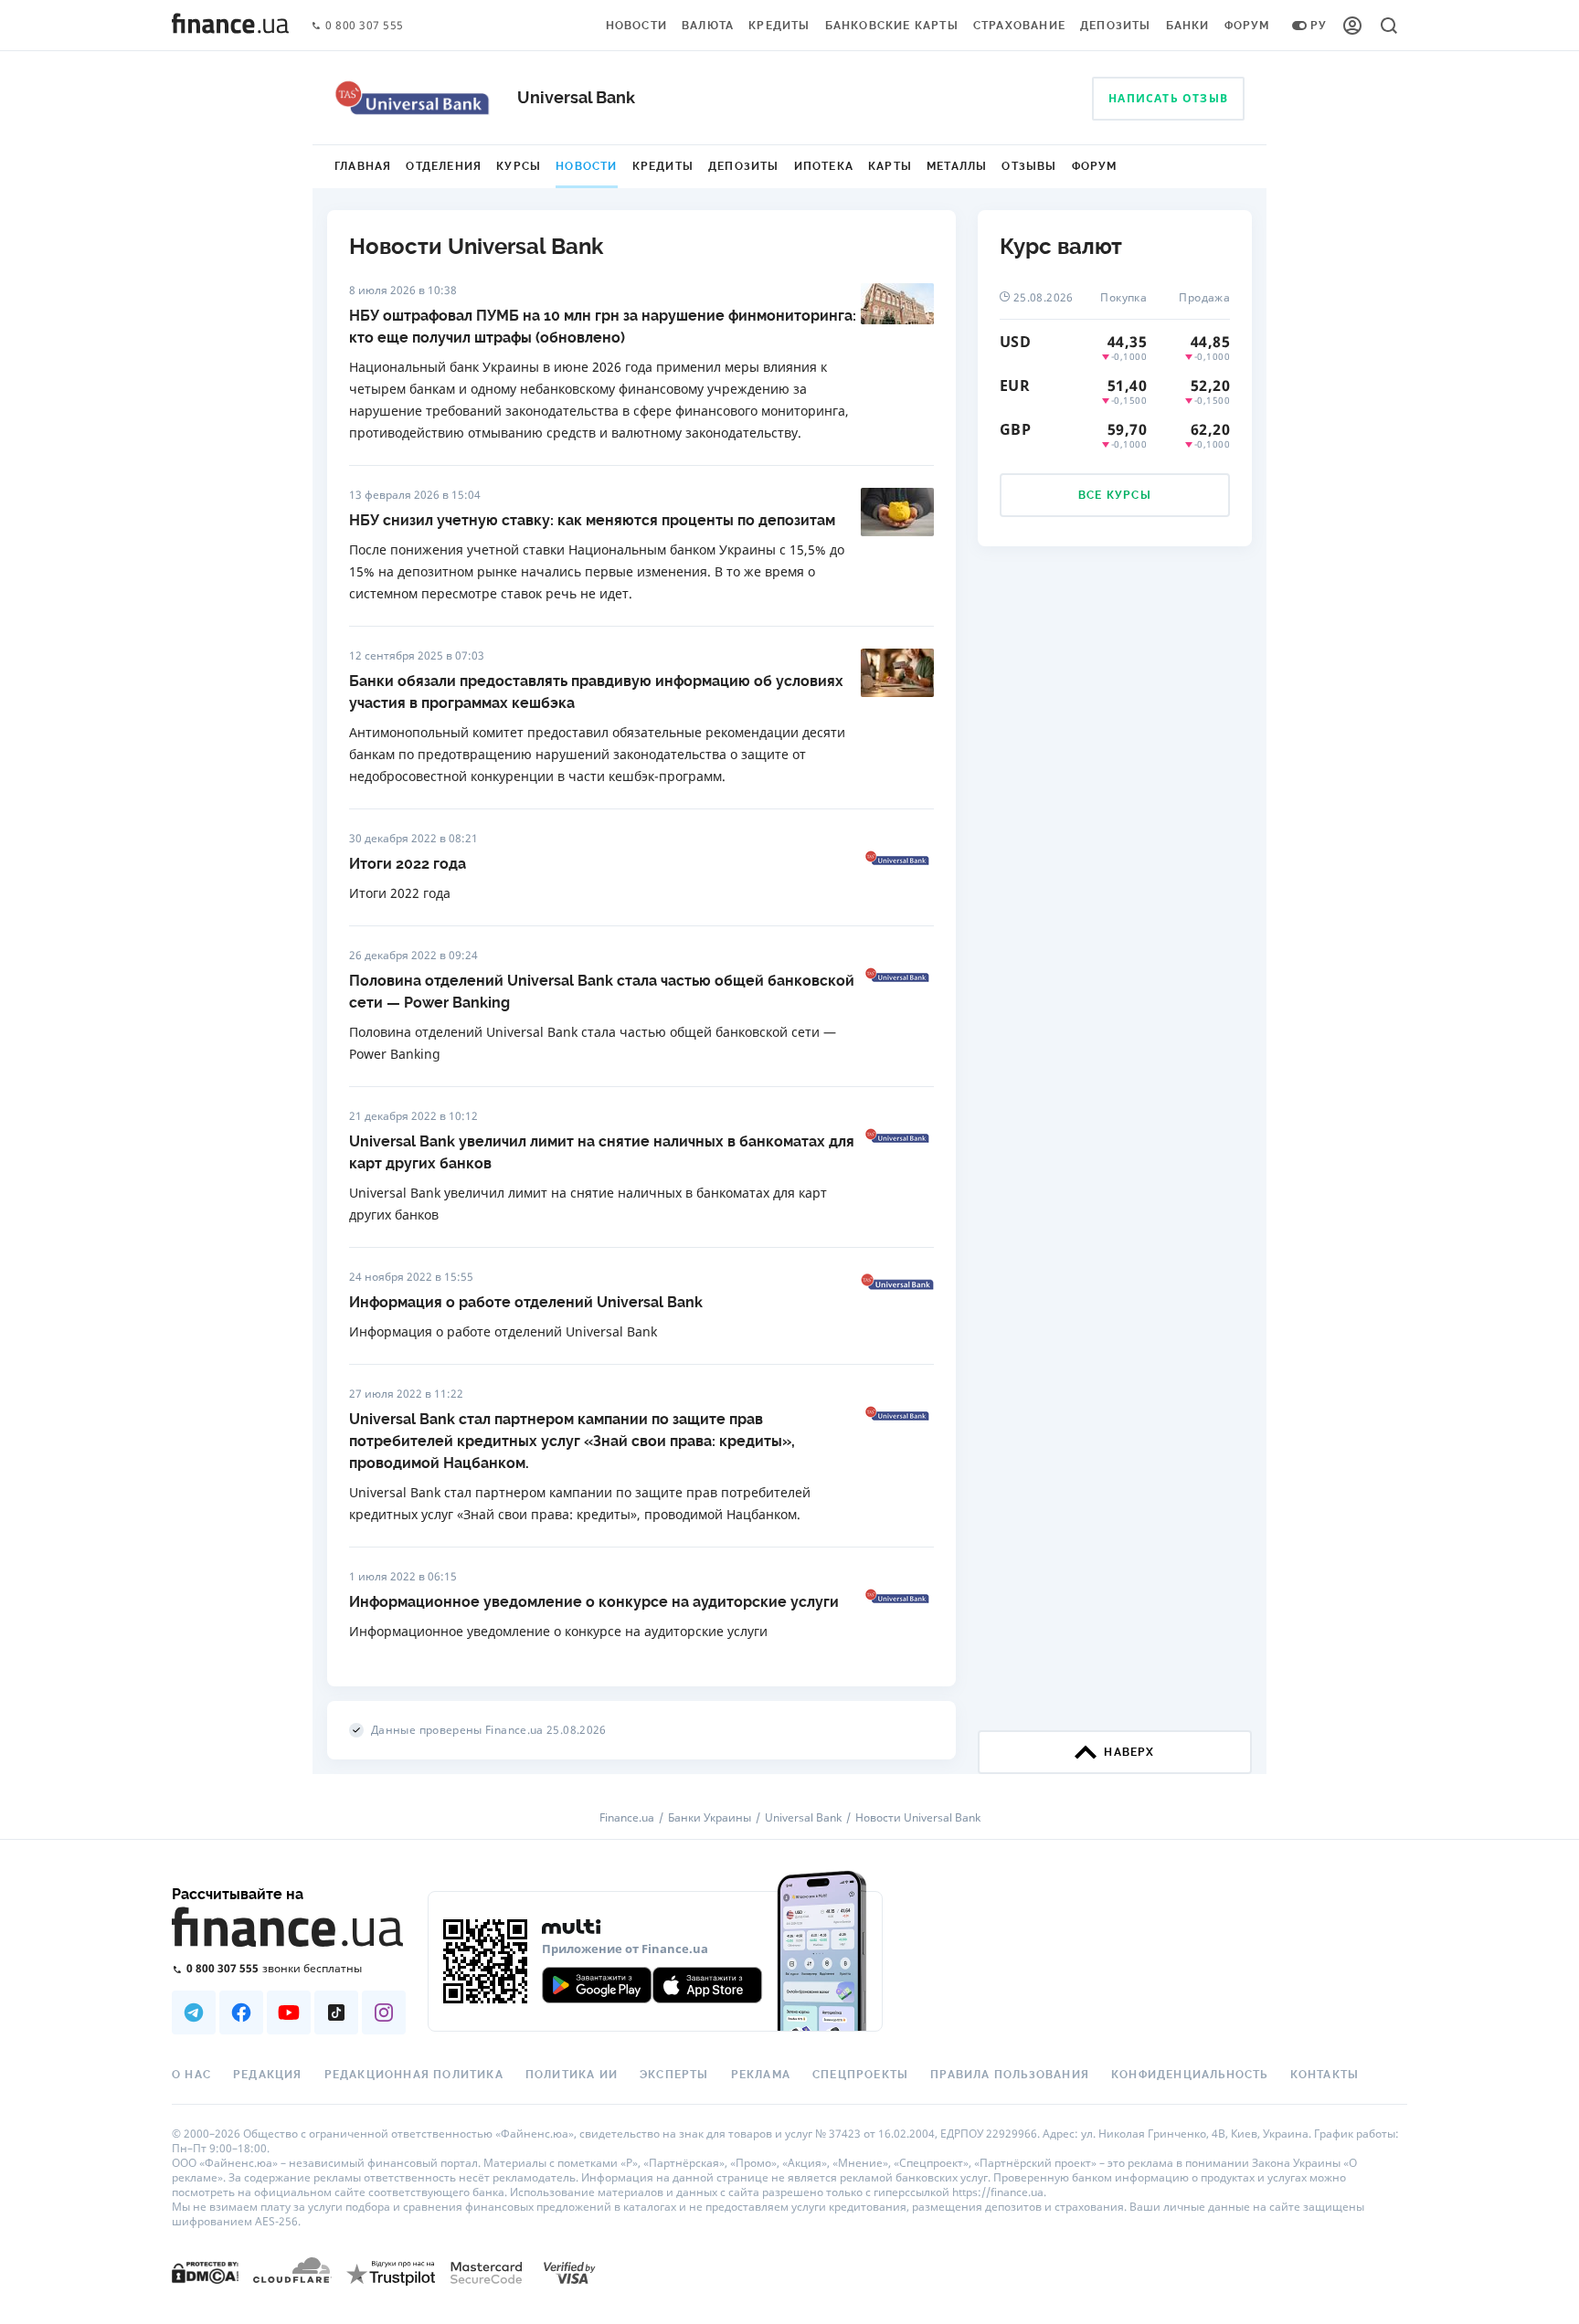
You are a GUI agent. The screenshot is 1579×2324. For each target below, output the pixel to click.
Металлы (957, 166)
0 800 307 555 (365, 26)
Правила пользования (1010, 2075)
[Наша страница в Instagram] (384, 2012)
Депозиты (1116, 26)
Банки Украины (710, 1818)
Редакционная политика (414, 2075)
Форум (1247, 26)
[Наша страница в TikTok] (336, 2012)
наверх (1129, 1752)
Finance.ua (627, 1818)
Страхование (1019, 26)
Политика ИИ (572, 2075)
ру (1319, 26)
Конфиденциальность (1190, 2075)
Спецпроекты (860, 2075)
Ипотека (824, 166)
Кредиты (779, 26)
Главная (363, 166)
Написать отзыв (1168, 98)
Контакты (1325, 2075)
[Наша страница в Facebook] (241, 2012)
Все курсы (1115, 495)
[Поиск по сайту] (1389, 26)
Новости (636, 26)
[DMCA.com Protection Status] (205, 2272)
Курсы (519, 166)
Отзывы (1029, 166)
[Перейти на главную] (230, 26)
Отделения (444, 166)
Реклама (761, 2075)
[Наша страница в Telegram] (194, 2012)
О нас (191, 2075)
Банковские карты (892, 26)
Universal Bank (803, 1818)
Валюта (708, 26)
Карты (890, 166)
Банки (1188, 26)
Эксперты (674, 2075)
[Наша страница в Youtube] (289, 2012)
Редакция (268, 2075)
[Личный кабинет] (1352, 26)
